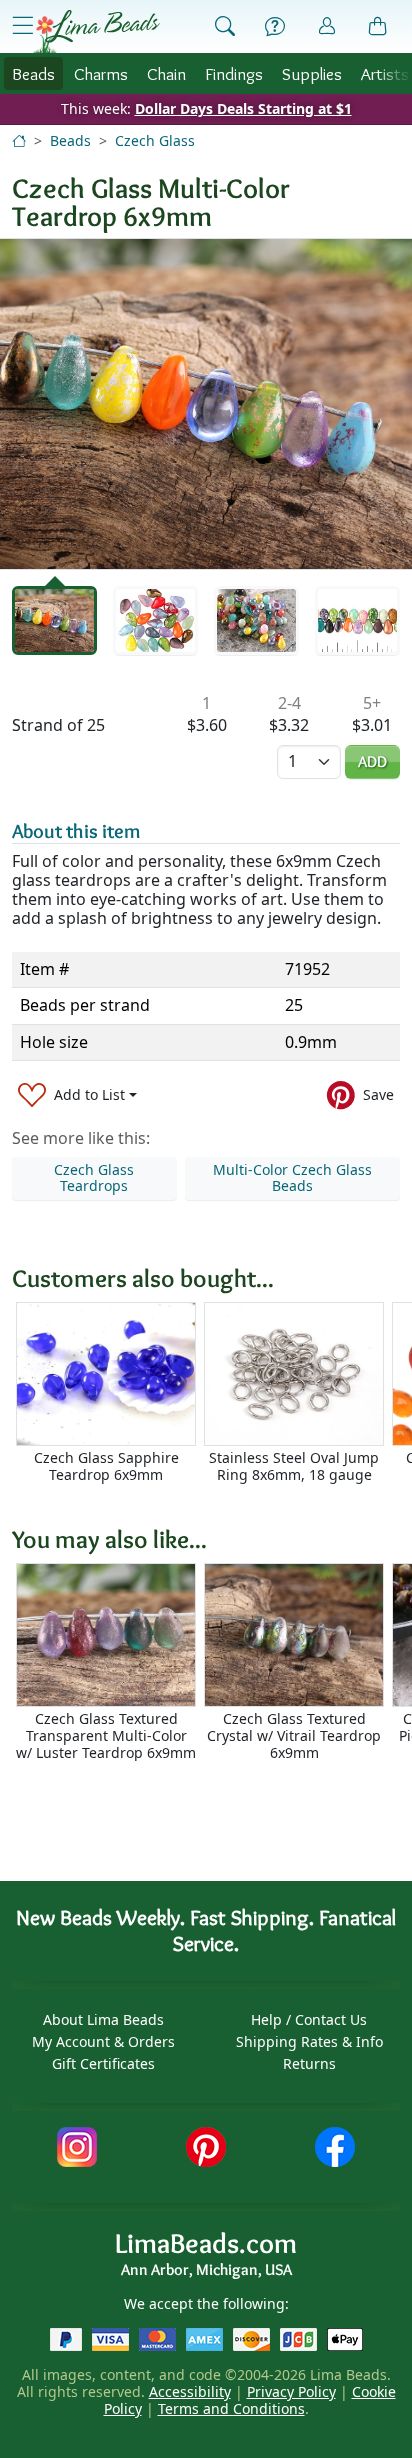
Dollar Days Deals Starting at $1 (243, 108)
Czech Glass (155, 140)
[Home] (19, 140)
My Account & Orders (103, 2041)
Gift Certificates (103, 2063)
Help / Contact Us (309, 2019)
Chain (166, 73)
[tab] (54, 620)
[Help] (275, 27)
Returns (309, 2063)
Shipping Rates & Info (309, 2041)
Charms (101, 73)
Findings (234, 73)
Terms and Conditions (231, 2408)
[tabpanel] (206, 404)
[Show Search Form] (225, 27)
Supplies (312, 73)
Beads (33, 73)
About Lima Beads (103, 2019)
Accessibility (190, 2391)
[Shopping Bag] (378, 27)
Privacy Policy (291, 2391)
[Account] (327, 26)
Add (372, 761)
